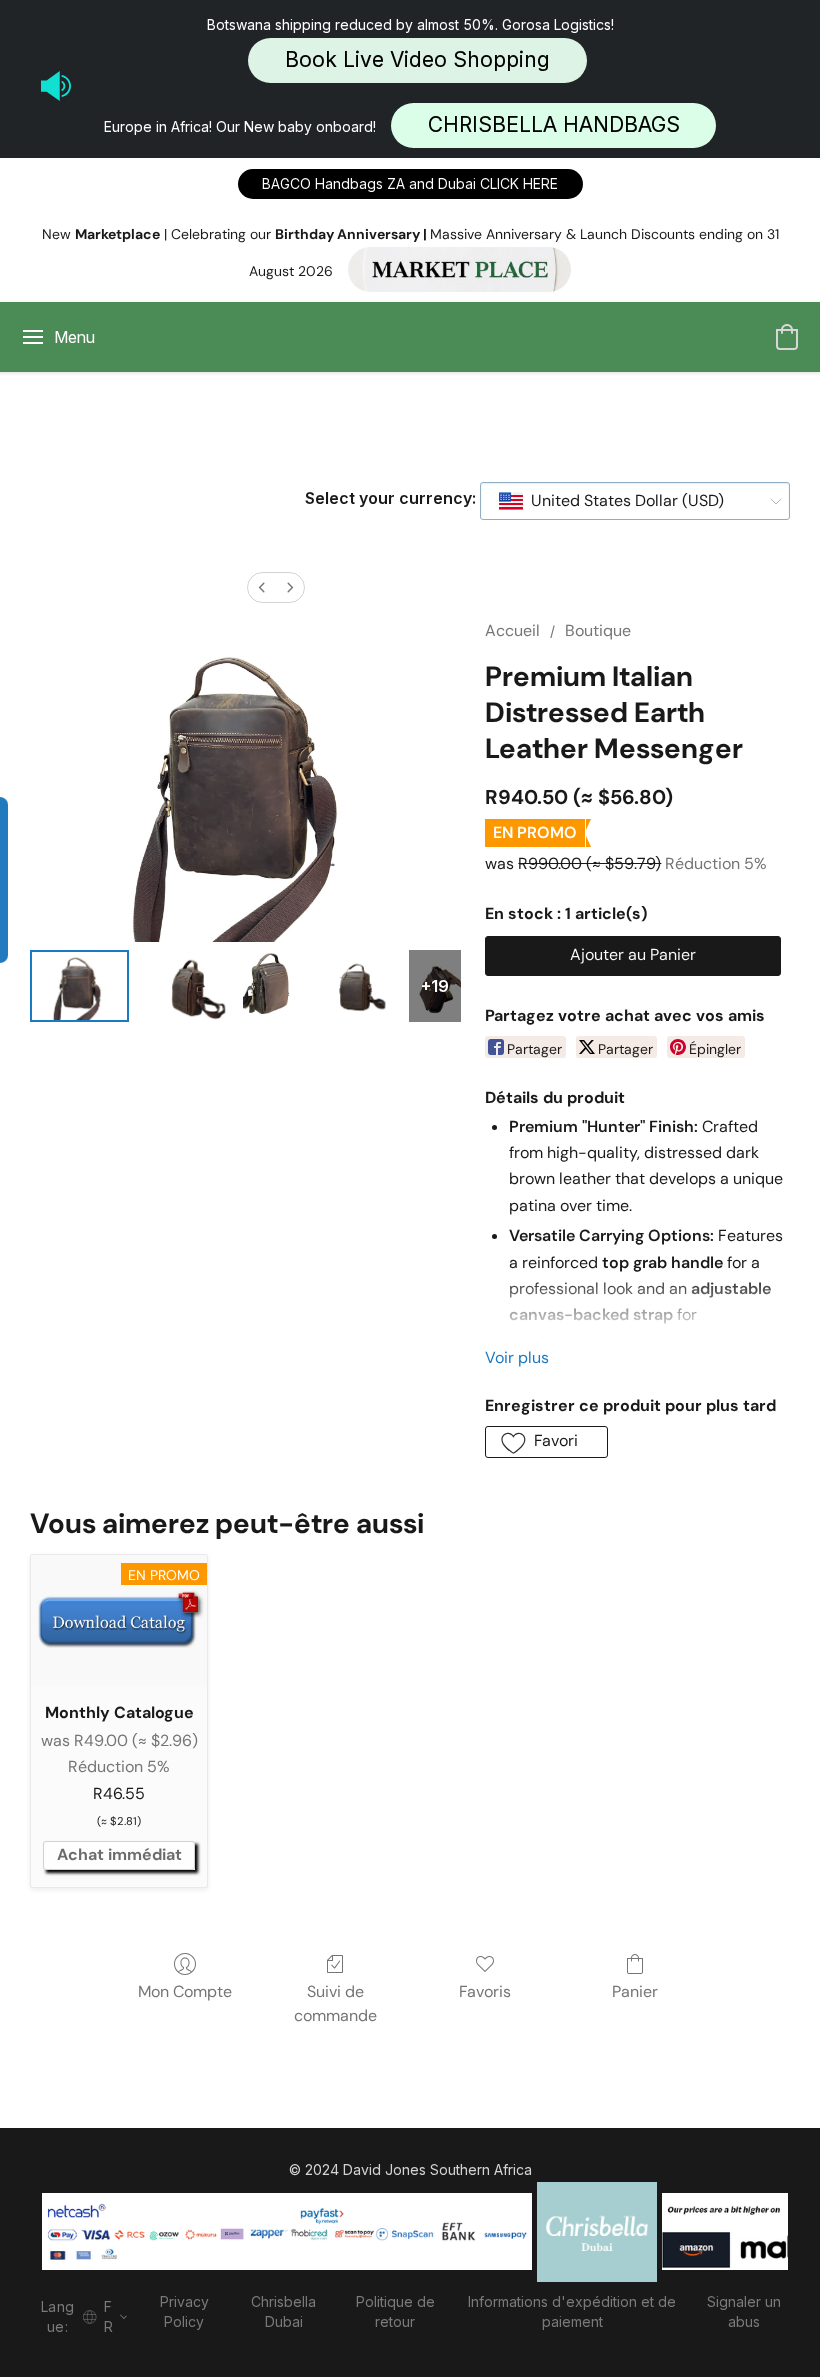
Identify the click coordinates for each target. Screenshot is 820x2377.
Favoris (485, 1991)
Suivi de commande (335, 2003)
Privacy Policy (184, 2311)
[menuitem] (262, 587)
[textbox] (621, 501)
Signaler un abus (744, 2311)
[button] (417, 60)
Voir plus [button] (517, 1357)
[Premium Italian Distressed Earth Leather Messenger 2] (269, 986)
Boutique (598, 630)
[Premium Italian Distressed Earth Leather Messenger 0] (79, 986)
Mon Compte (185, 1991)
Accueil (512, 630)
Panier (635, 1991)
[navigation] (80, 2314)
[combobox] (635, 501)
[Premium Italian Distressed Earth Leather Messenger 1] (186, 986)
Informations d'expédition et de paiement (572, 2311)
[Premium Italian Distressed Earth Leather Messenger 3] (352, 986)
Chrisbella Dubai (283, 2311)
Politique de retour (395, 2311)
